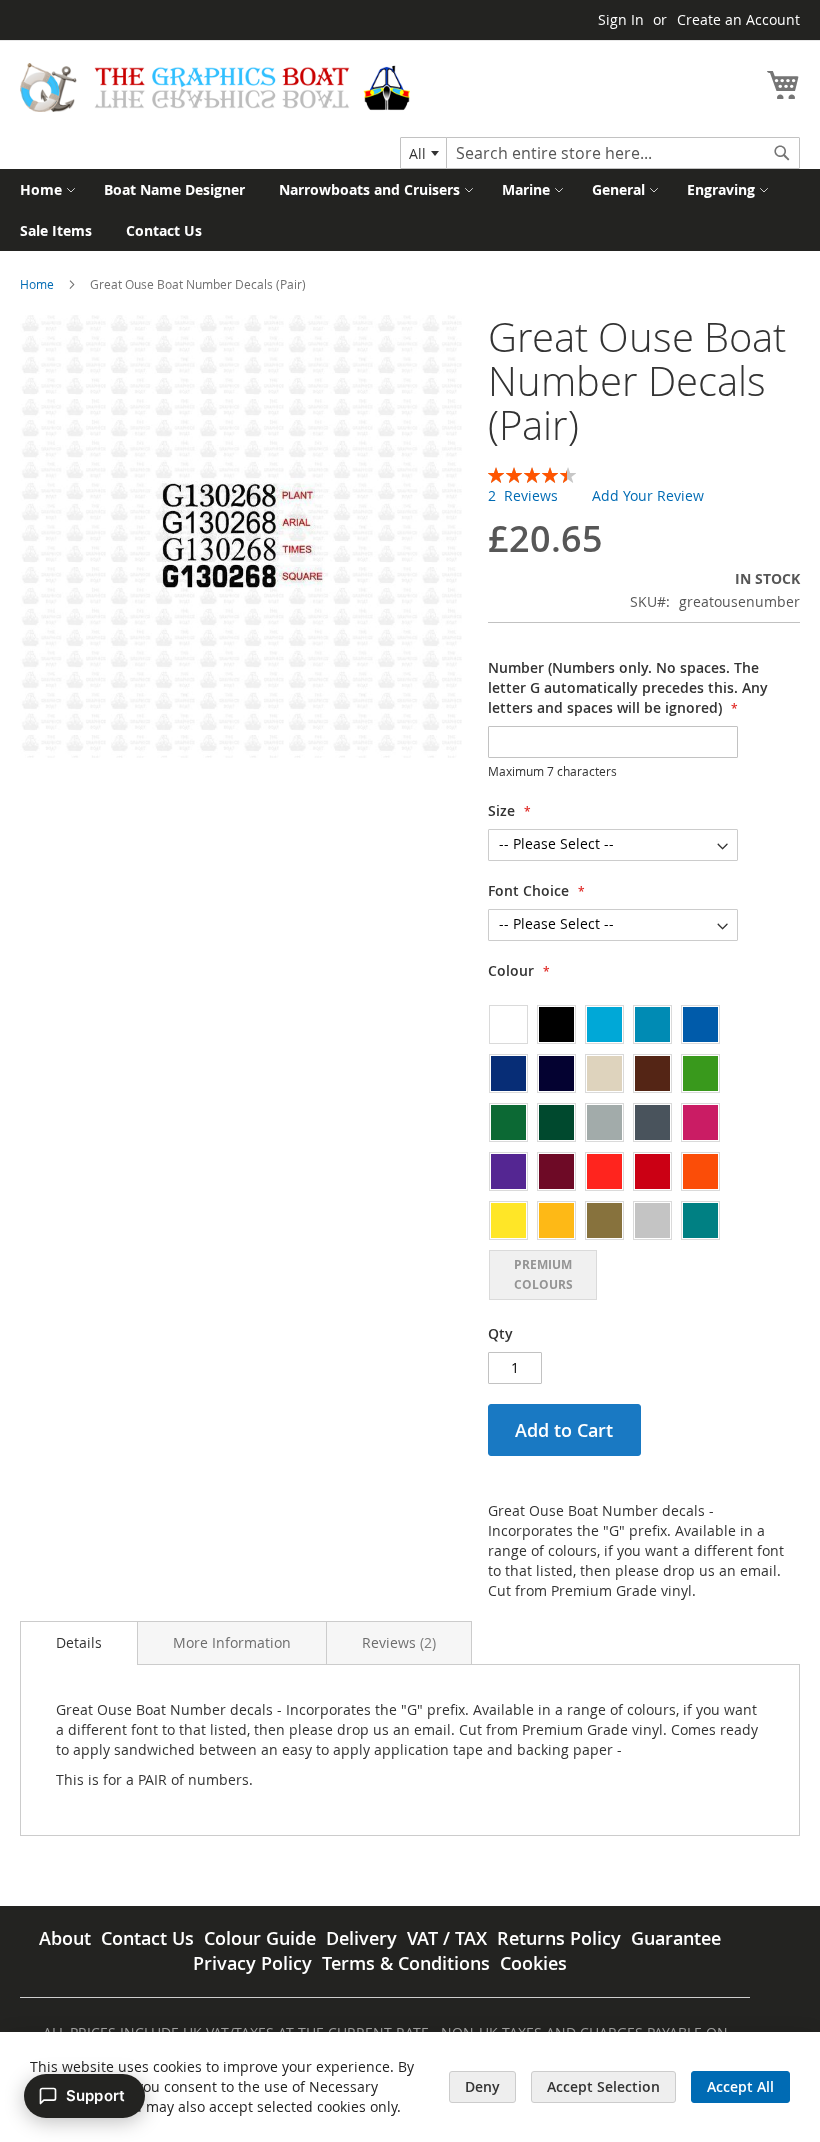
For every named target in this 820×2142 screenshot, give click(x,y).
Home (37, 284)
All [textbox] (417, 153)
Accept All (740, 2086)
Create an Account (738, 19)
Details (79, 1642)
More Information (232, 1642)
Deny (482, 2086)
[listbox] (613, 1151)
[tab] (79, 1643)
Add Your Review (648, 495)
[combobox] (423, 153)
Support (95, 2095)
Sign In (621, 19)
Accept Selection (603, 2086)
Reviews (397, 1642)
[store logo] (215, 87)
